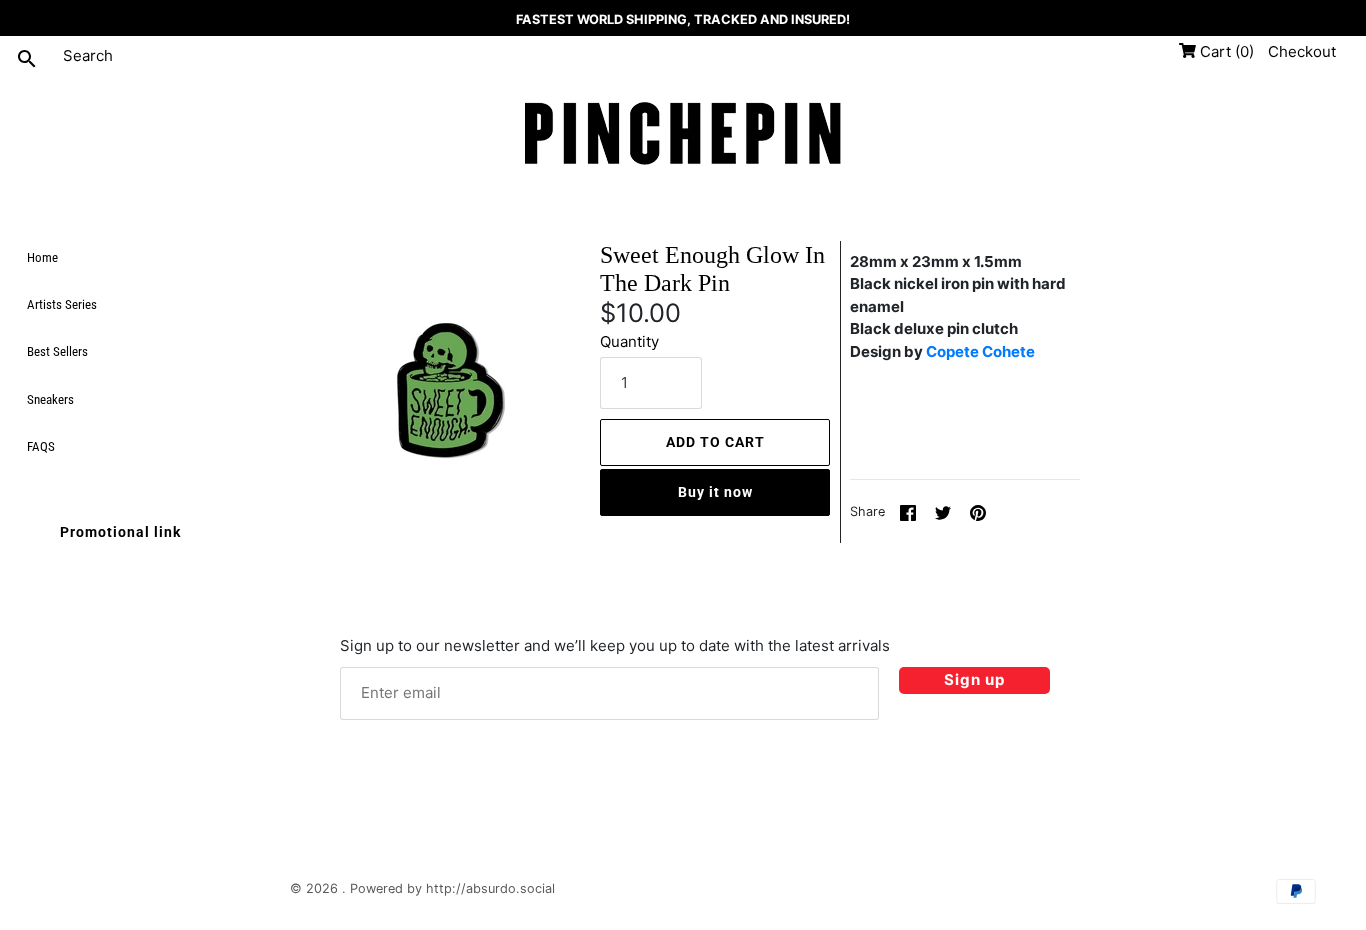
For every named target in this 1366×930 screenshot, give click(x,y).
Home (42, 257)
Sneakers (50, 399)
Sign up (974, 679)
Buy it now (715, 492)
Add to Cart (715, 442)
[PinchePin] (683, 135)
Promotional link (120, 532)
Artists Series (62, 304)
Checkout (1302, 51)
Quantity (629, 341)
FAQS (41, 446)
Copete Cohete (980, 351)
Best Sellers (57, 351)
